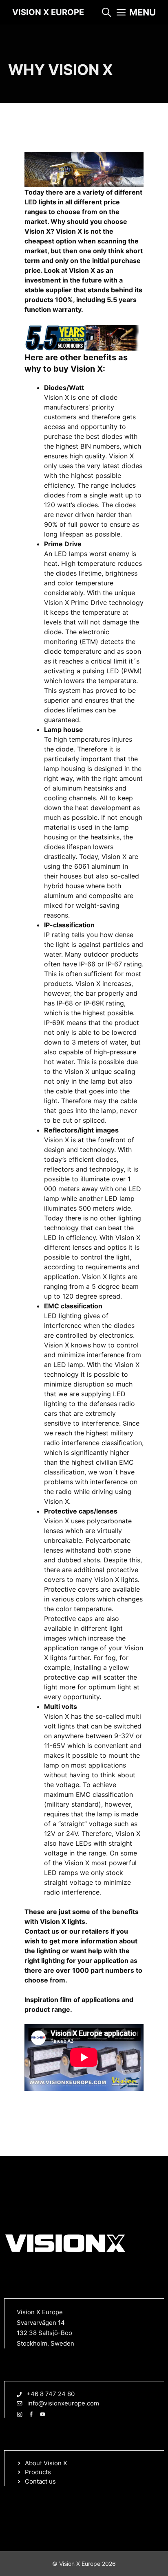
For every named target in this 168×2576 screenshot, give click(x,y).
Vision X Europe (48, 12)
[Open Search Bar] (106, 12)
